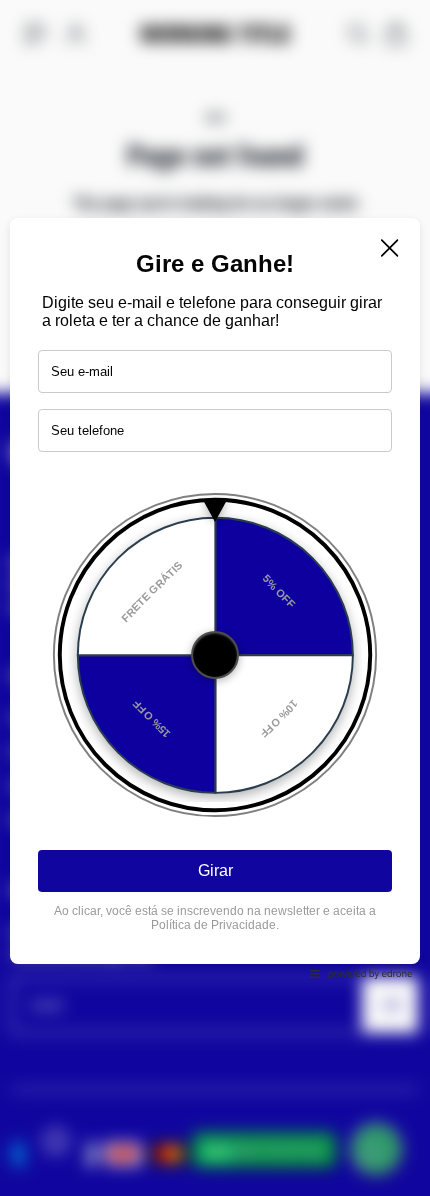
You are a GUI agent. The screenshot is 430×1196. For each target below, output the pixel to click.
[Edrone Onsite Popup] (215, 598)
